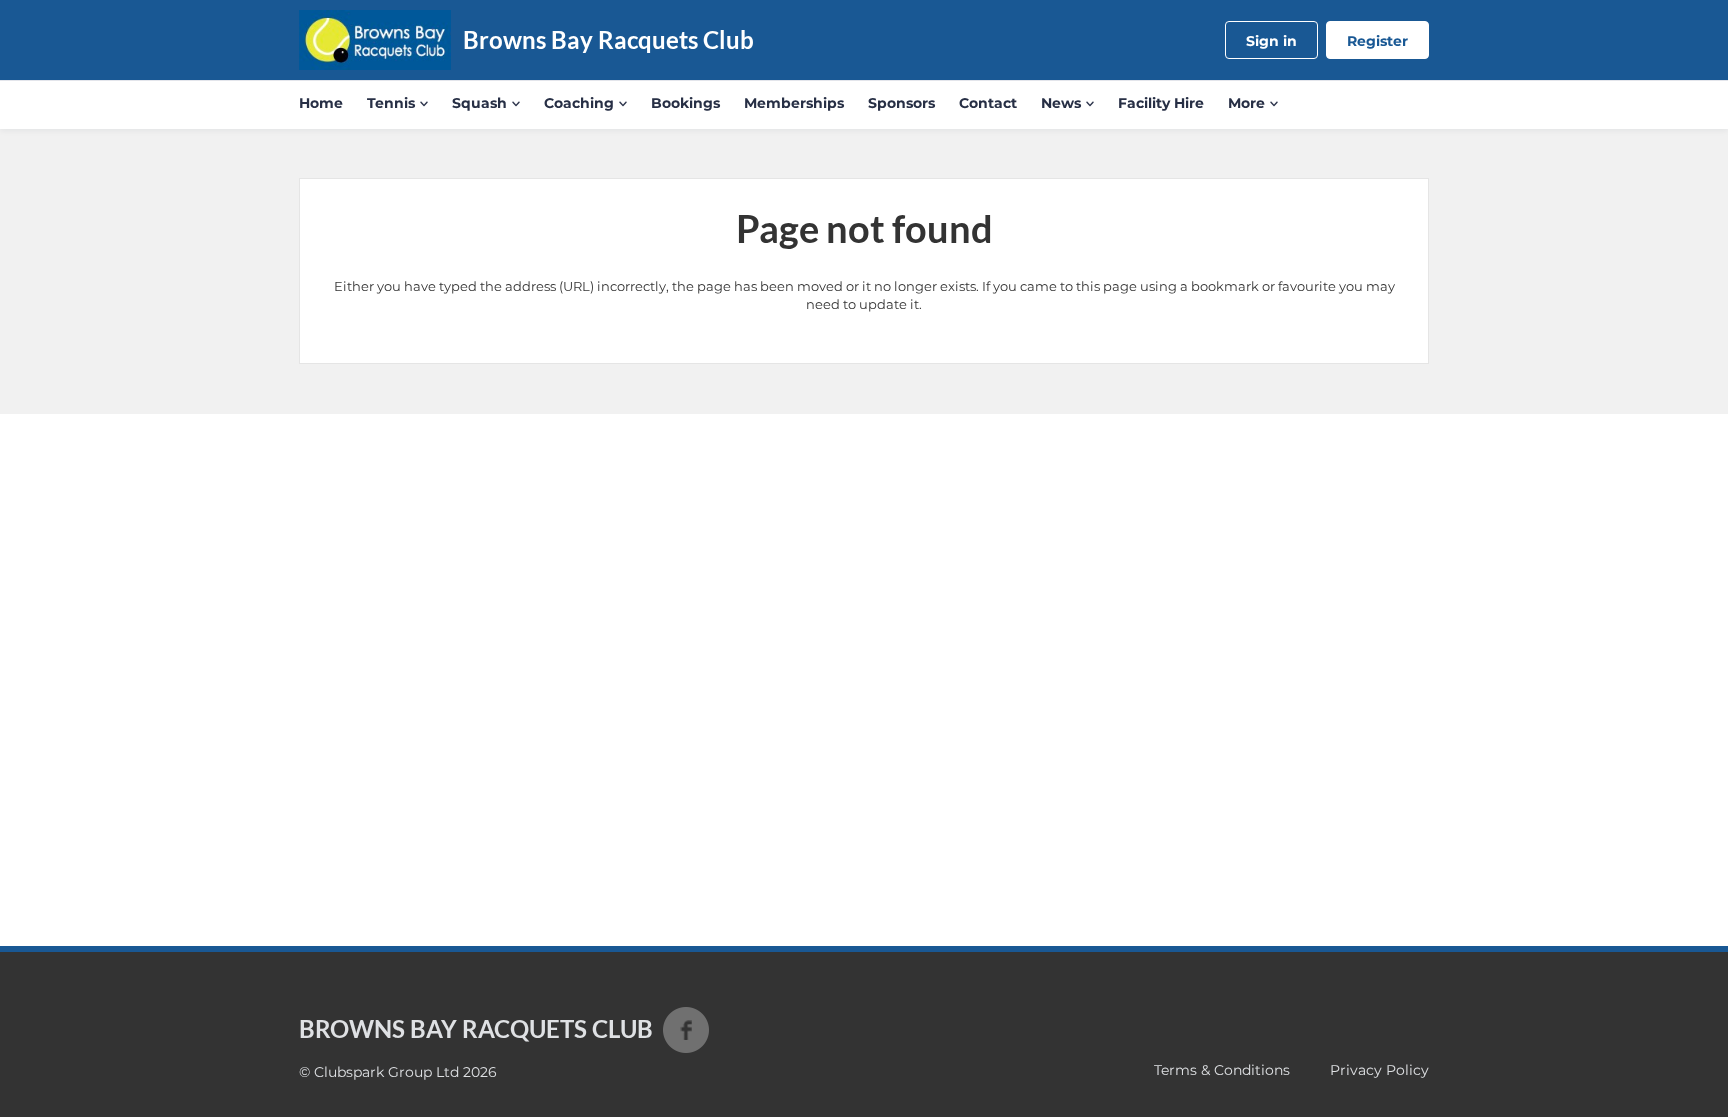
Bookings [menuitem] (685, 103)
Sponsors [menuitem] (901, 103)
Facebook (686, 1030)
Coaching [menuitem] (579, 103)
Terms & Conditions (1222, 1070)
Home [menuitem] (321, 103)
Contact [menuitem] (988, 103)
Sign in (1271, 41)
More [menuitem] (1246, 103)
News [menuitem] (1061, 103)
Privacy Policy (1379, 1070)
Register (1377, 41)
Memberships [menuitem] (794, 103)
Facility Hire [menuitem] (1161, 103)
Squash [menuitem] (479, 103)
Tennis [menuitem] (391, 103)
